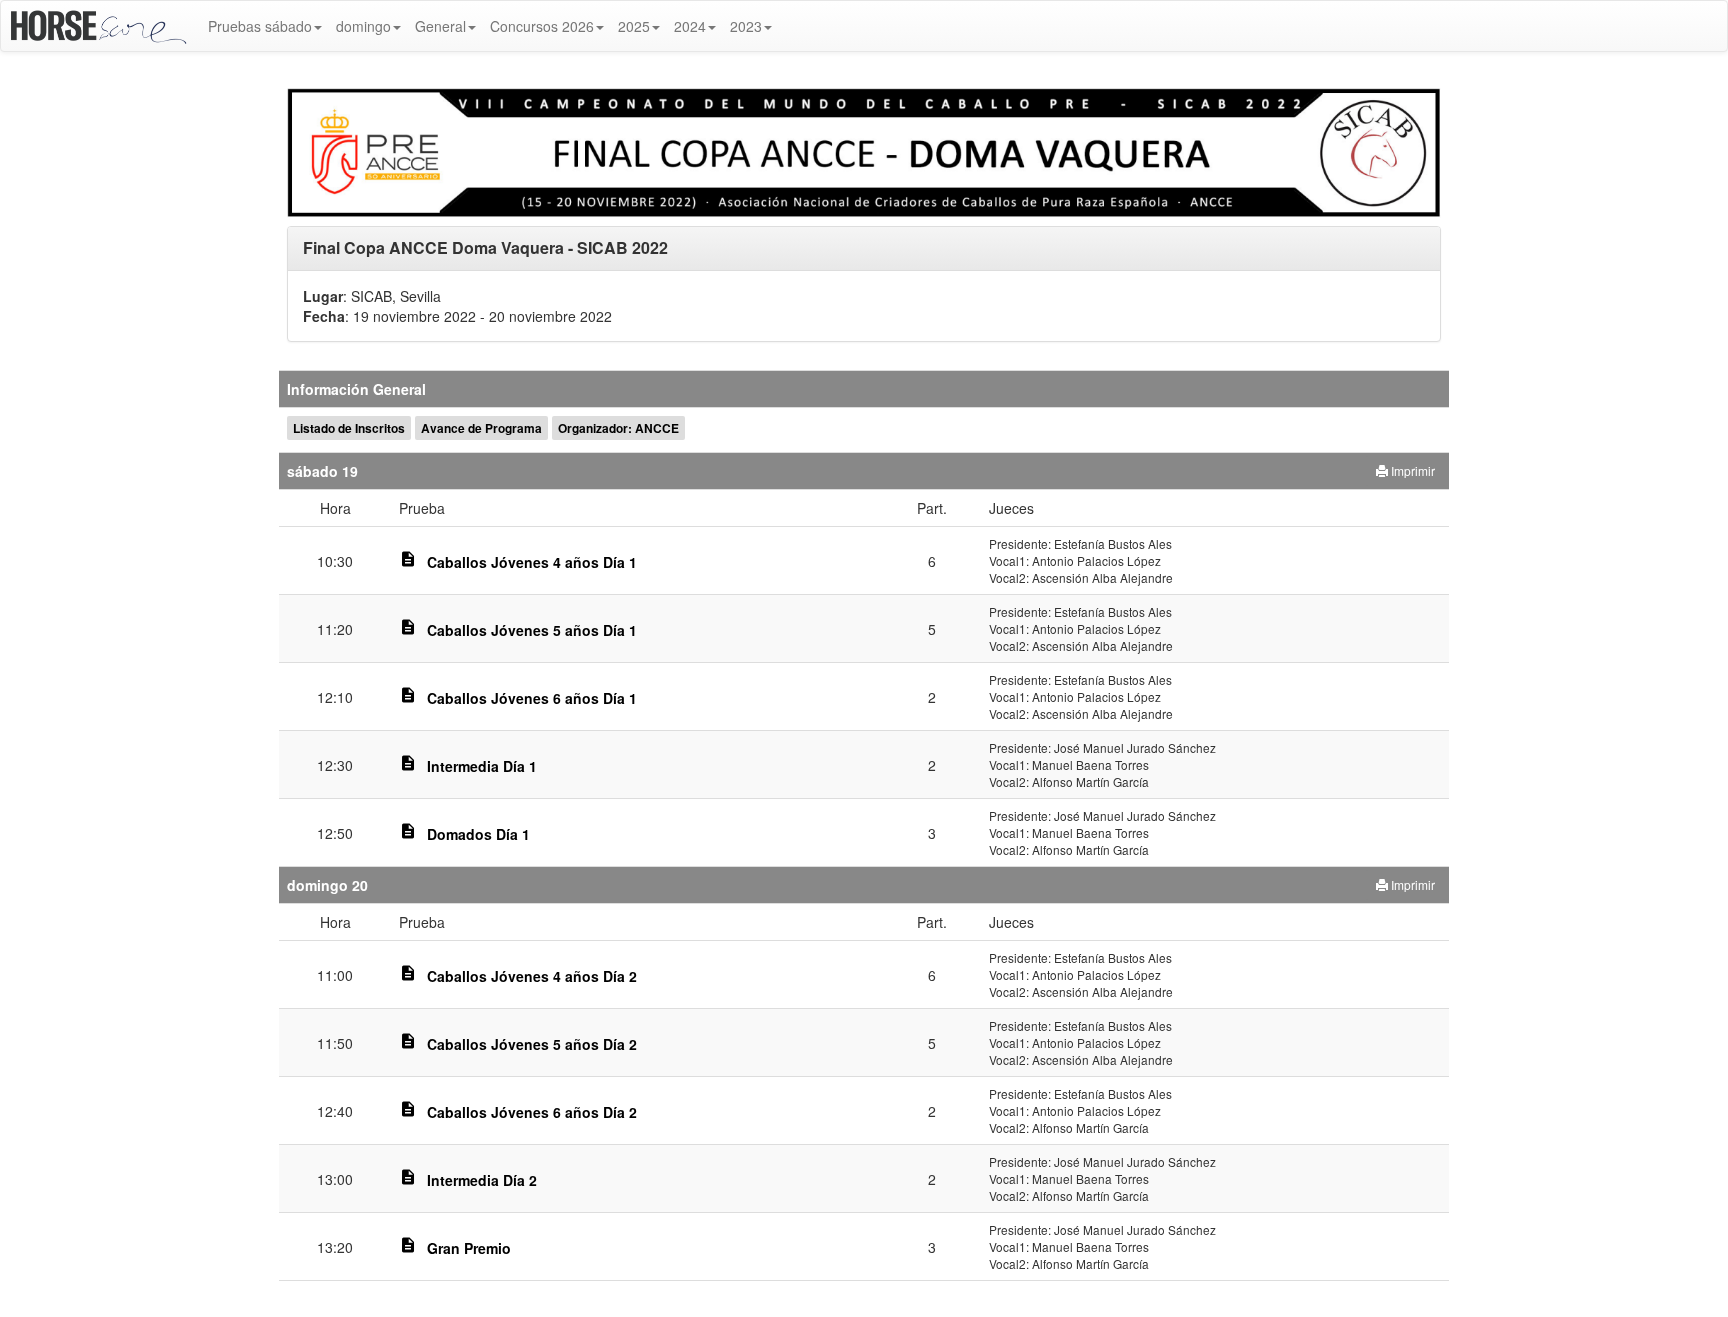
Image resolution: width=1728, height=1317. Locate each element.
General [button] (440, 26)
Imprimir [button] (1411, 470)
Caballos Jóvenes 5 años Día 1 (532, 630)
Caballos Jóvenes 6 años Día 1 (532, 698)
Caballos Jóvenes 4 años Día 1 (532, 562)
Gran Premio (469, 1248)
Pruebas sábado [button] (260, 26)
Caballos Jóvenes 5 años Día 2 (532, 1044)
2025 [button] (634, 26)
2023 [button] (746, 26)
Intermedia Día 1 (482, 766)
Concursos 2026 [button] (542, 26)
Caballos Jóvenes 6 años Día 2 (532, 1112)
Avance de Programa (481, 428)
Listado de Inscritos (349, 428)
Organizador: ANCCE (618, 428)
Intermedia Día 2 (482, 1180)
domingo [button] (363, 26)
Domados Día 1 (478, 834)
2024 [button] (690, 26)
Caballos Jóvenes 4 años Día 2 (532, 976)
